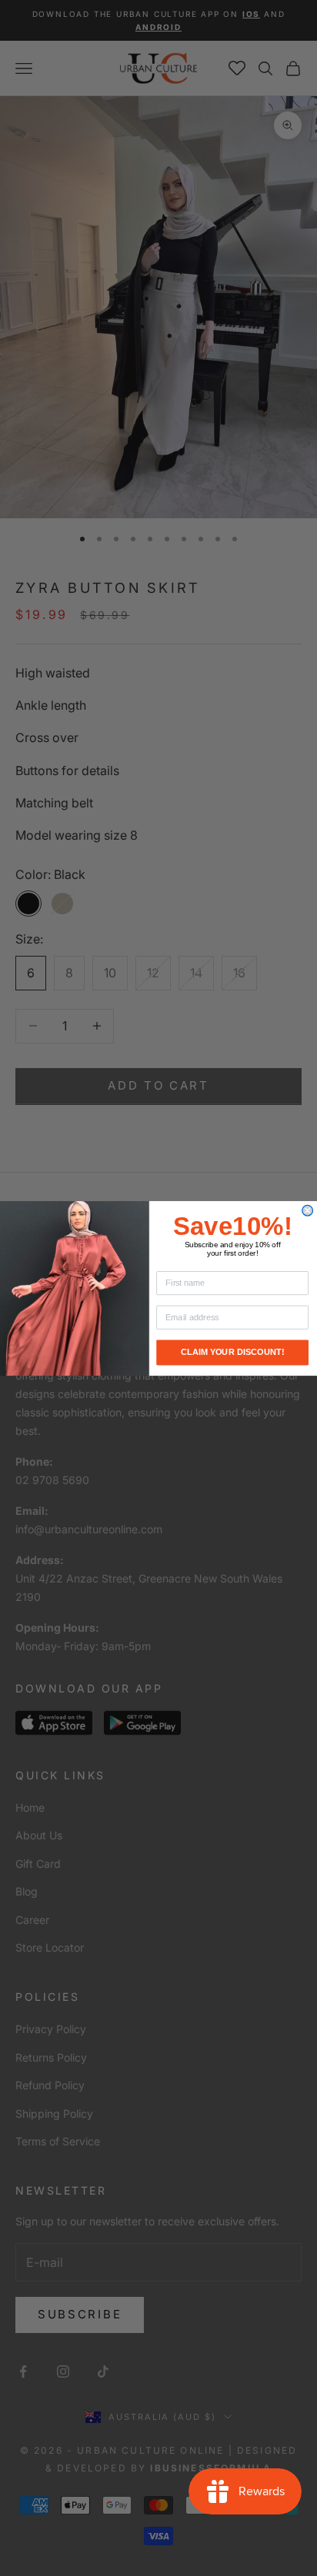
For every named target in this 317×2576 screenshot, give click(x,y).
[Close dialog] (308, 1210)
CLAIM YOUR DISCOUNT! (233, 1352)
